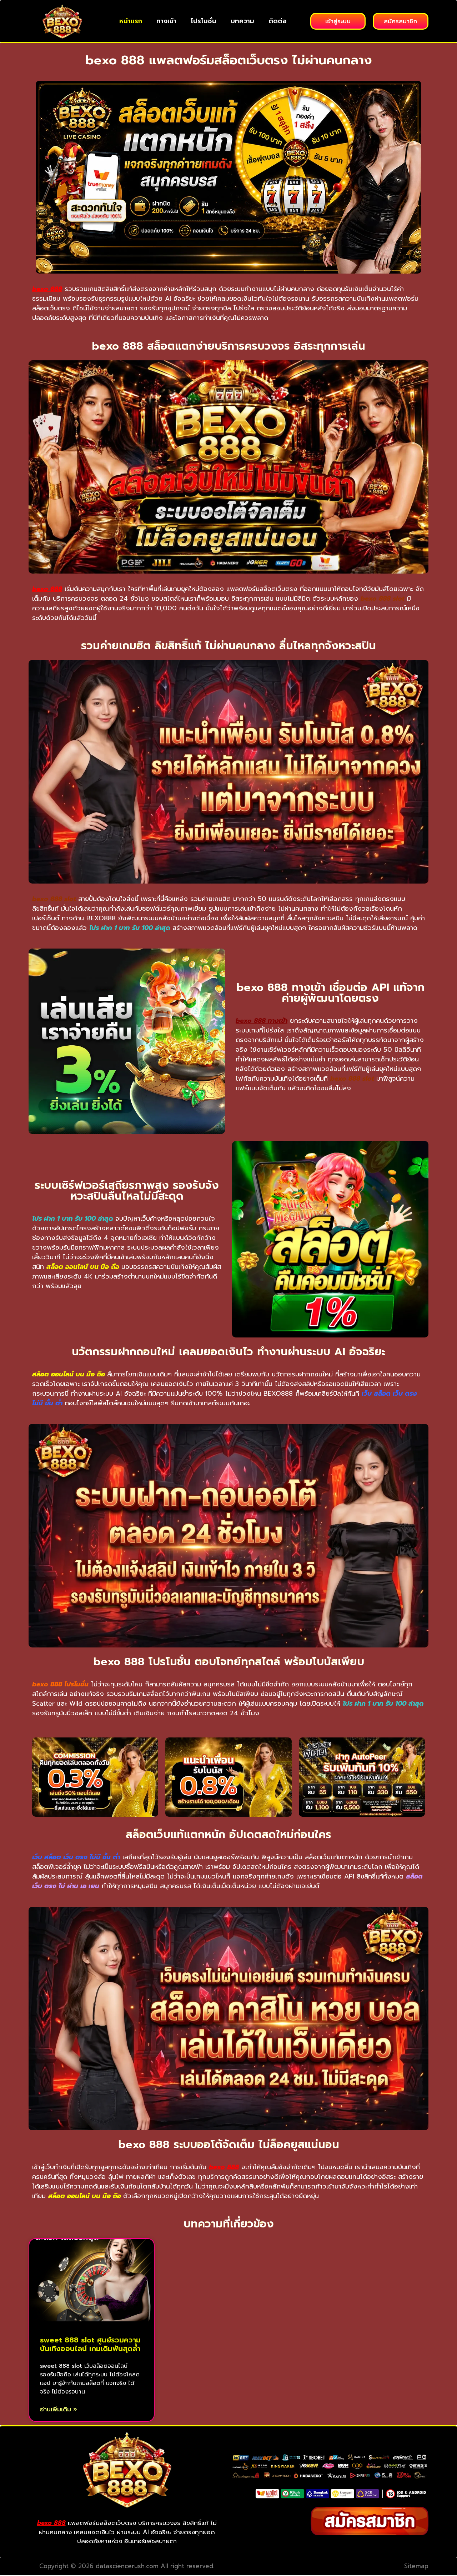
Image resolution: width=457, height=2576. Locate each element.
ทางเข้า (166, 21)
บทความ (242, 21)
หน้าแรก (131, 21)
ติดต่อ (278, 21)
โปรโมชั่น (204, 21)
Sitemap (416, 2566)
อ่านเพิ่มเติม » (59, 2409)
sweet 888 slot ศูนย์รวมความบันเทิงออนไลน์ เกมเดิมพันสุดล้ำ (90, 2344)
